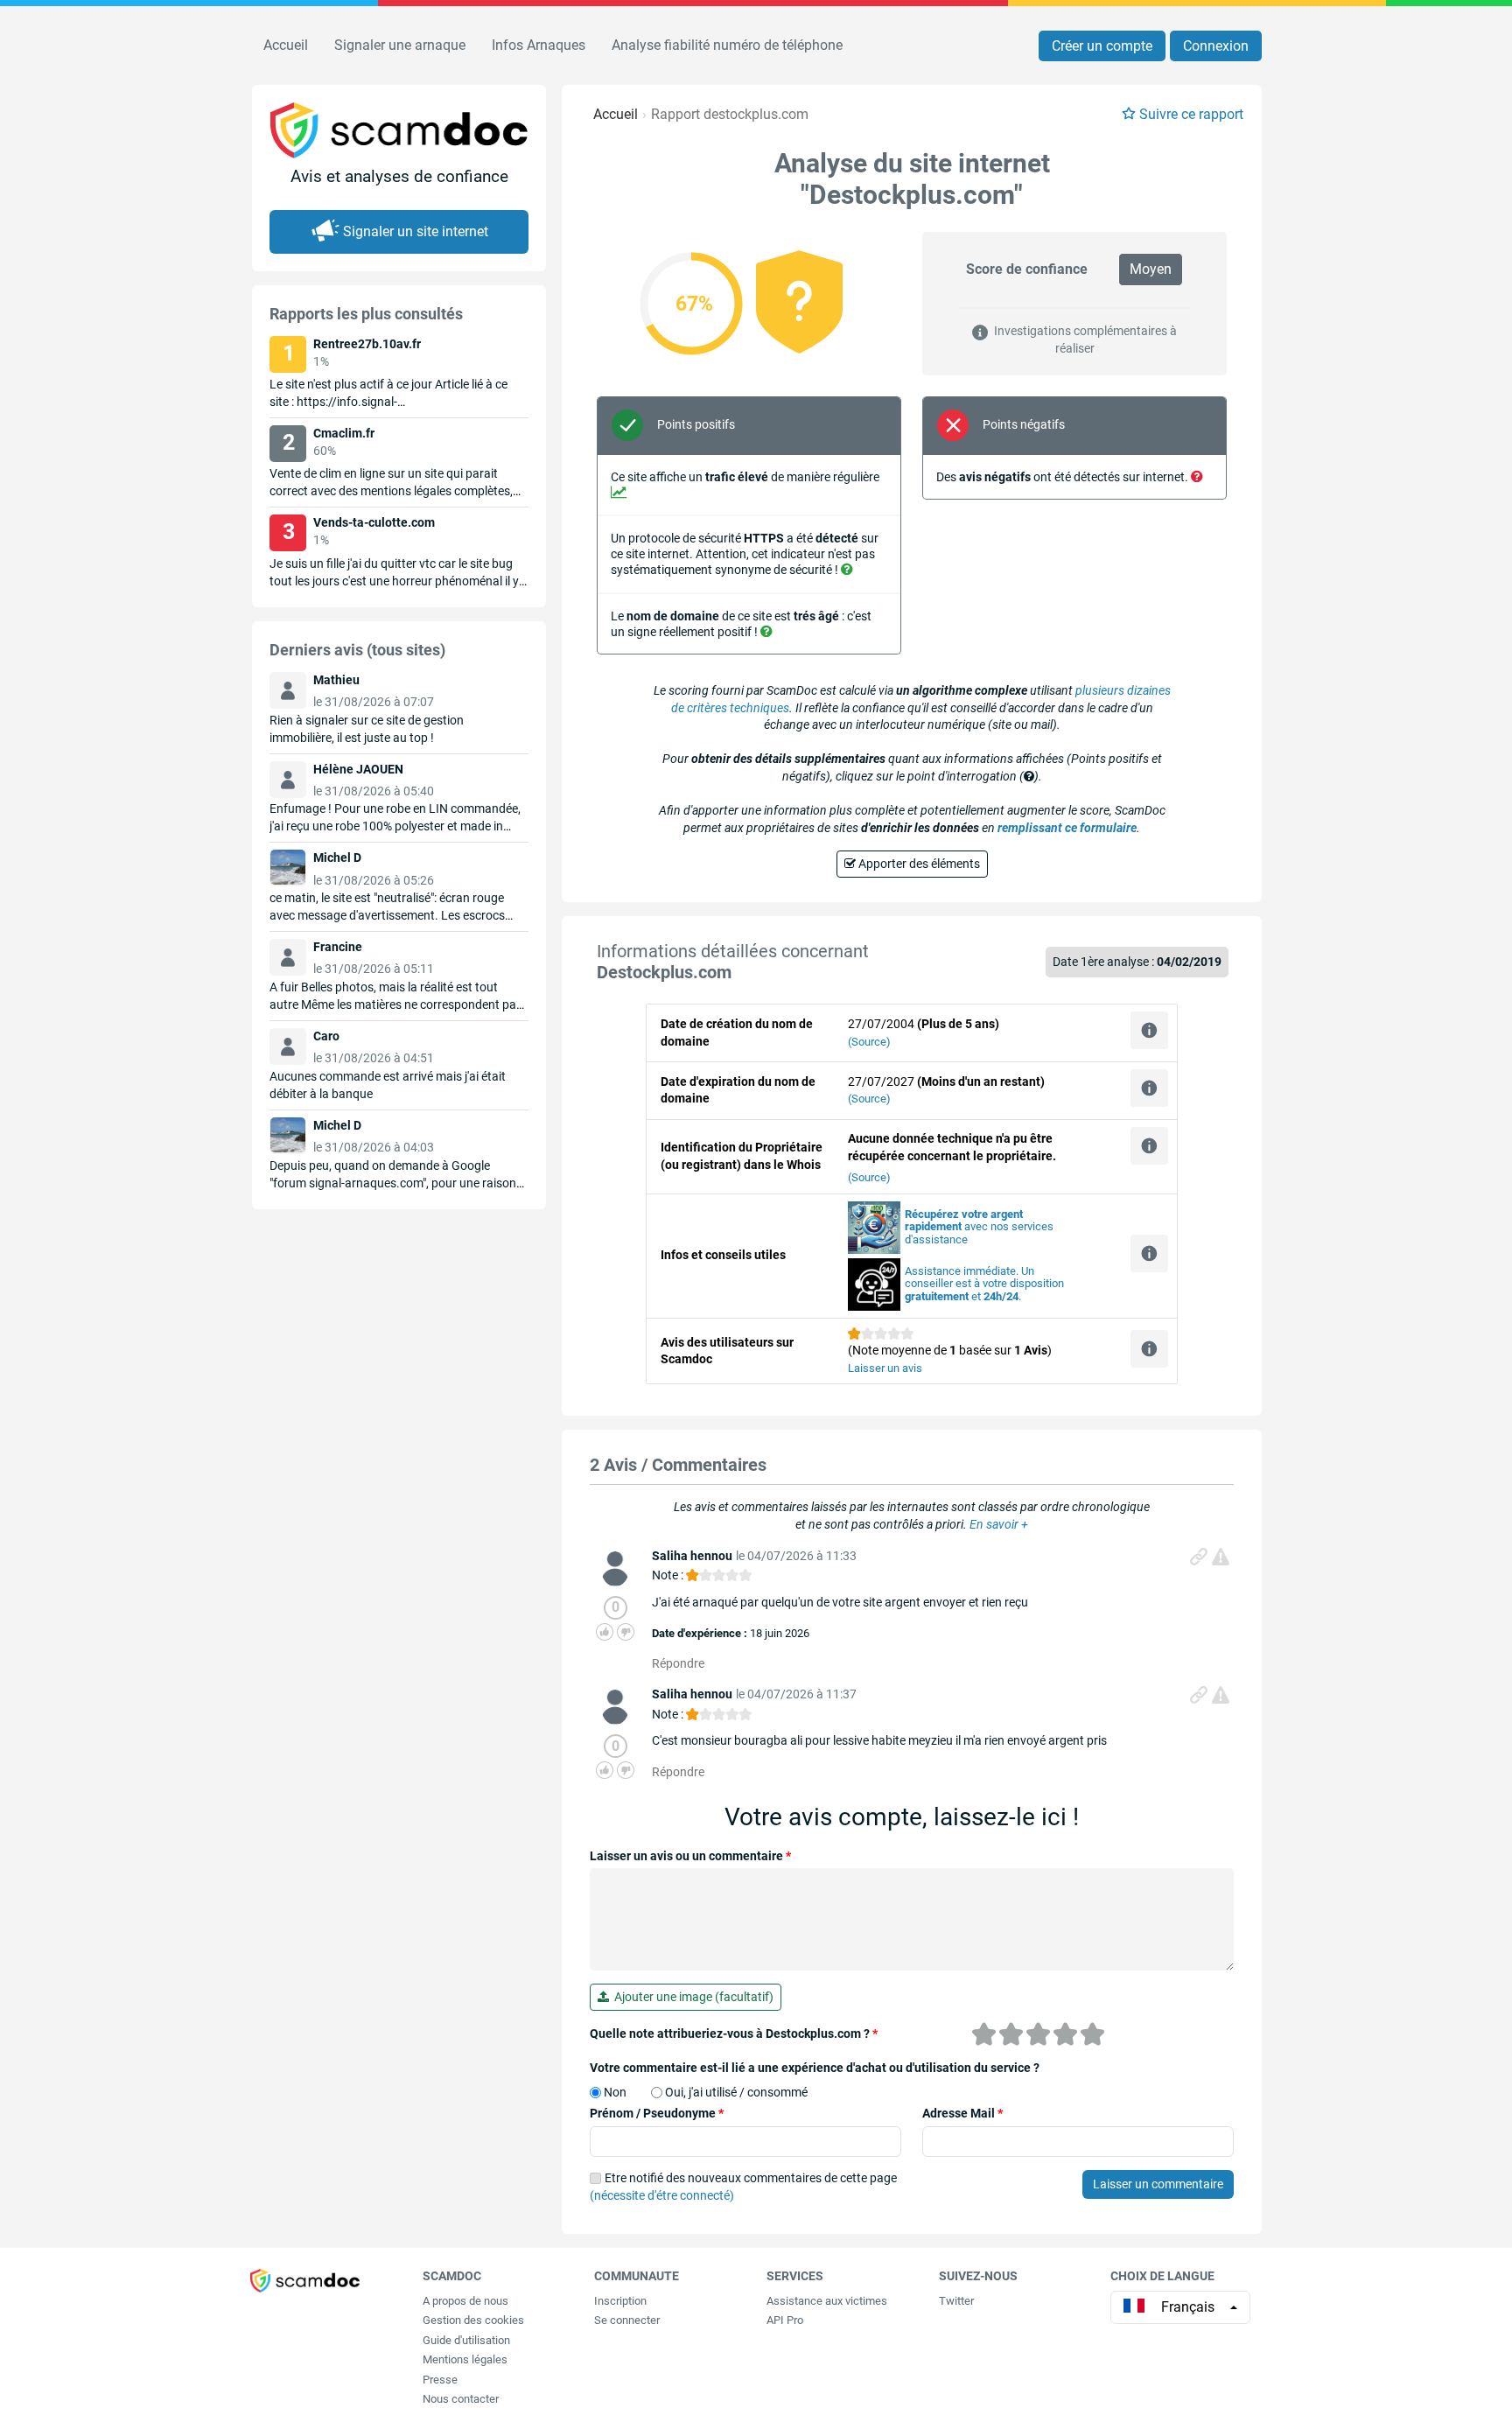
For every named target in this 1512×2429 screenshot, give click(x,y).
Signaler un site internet (416, 231)
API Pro (785, 2320)
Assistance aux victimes (827, 2301)
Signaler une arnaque (400, 45)
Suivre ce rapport (1191, 114)
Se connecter (627, 2320)
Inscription (620, 2301)
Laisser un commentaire (1158, 2184)
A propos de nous (465, 2301)
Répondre (678, 1663)
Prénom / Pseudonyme (657, 2113)
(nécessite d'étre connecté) (662, 2195)
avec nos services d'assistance (979, 1227)
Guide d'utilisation (466, 2340)
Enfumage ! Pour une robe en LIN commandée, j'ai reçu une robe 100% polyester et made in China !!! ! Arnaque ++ (395, 826)
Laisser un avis (885, 1368)
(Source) (869, 1042)
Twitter (956, 2301)
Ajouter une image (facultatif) (691, 1997)
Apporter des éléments (918, 864)
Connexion (1216, 46)
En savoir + (999, 1524)
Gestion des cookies (473, 2320)
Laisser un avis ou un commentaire (690, 1856)
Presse (440, 2380)
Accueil (286, 45)
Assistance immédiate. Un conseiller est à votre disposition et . (984, 1284)
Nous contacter (461, 2399)
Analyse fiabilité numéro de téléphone (727, 45)
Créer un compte (1102, 46)
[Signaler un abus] (1221, 1557)
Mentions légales (465, 2359)
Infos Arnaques (539, 45)
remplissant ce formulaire (1067, 828)
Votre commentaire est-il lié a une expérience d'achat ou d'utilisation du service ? (815, 2068)
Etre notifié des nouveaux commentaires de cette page (743, 2187)
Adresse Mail (962, 2113)
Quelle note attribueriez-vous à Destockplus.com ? (734, 2033)
